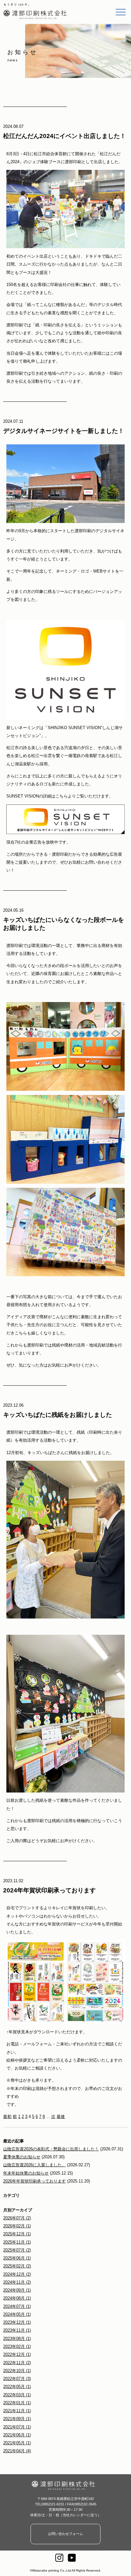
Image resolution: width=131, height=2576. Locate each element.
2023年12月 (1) (17, 2322)
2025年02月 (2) (17, 2266)
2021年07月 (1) (17, 2427)
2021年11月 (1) (17, 2411)
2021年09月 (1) (17, 2419)
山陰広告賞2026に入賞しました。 (34, 2165)
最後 (61, 2116)
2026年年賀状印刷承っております (34, 2181)
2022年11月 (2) (17, 2363)
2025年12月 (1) (17, 2234)
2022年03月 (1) (17, 2395)
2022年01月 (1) (17, 2403)
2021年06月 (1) (17, 2435)
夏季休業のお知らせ (22, 2157)
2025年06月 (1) (17, 2258)
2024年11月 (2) (17, 2282)
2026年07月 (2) (17, 2218)
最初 (7, 2116)
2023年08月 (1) (17, 2339)
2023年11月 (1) (17, 2330)
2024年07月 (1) (17, 2306)
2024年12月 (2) (17, 2274)
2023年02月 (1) (17, 2346)
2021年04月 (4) (17, 2451)
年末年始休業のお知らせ (26, 2173)
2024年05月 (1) (17, 2314)
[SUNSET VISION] (65, 830)
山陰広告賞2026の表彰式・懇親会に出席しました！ (51, 2149)
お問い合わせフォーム (65, 2534)
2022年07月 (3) (17, 2379)
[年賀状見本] (65, 2020)
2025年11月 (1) (17, 2242)
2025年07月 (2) (17, 2250)
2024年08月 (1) (17, 2298)
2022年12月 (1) (17, 2354)
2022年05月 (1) (17, 2387)
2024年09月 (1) (17, 2290)
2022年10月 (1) (17, 2371)
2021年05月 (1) (17, 2443)
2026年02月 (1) (17, 2226)
